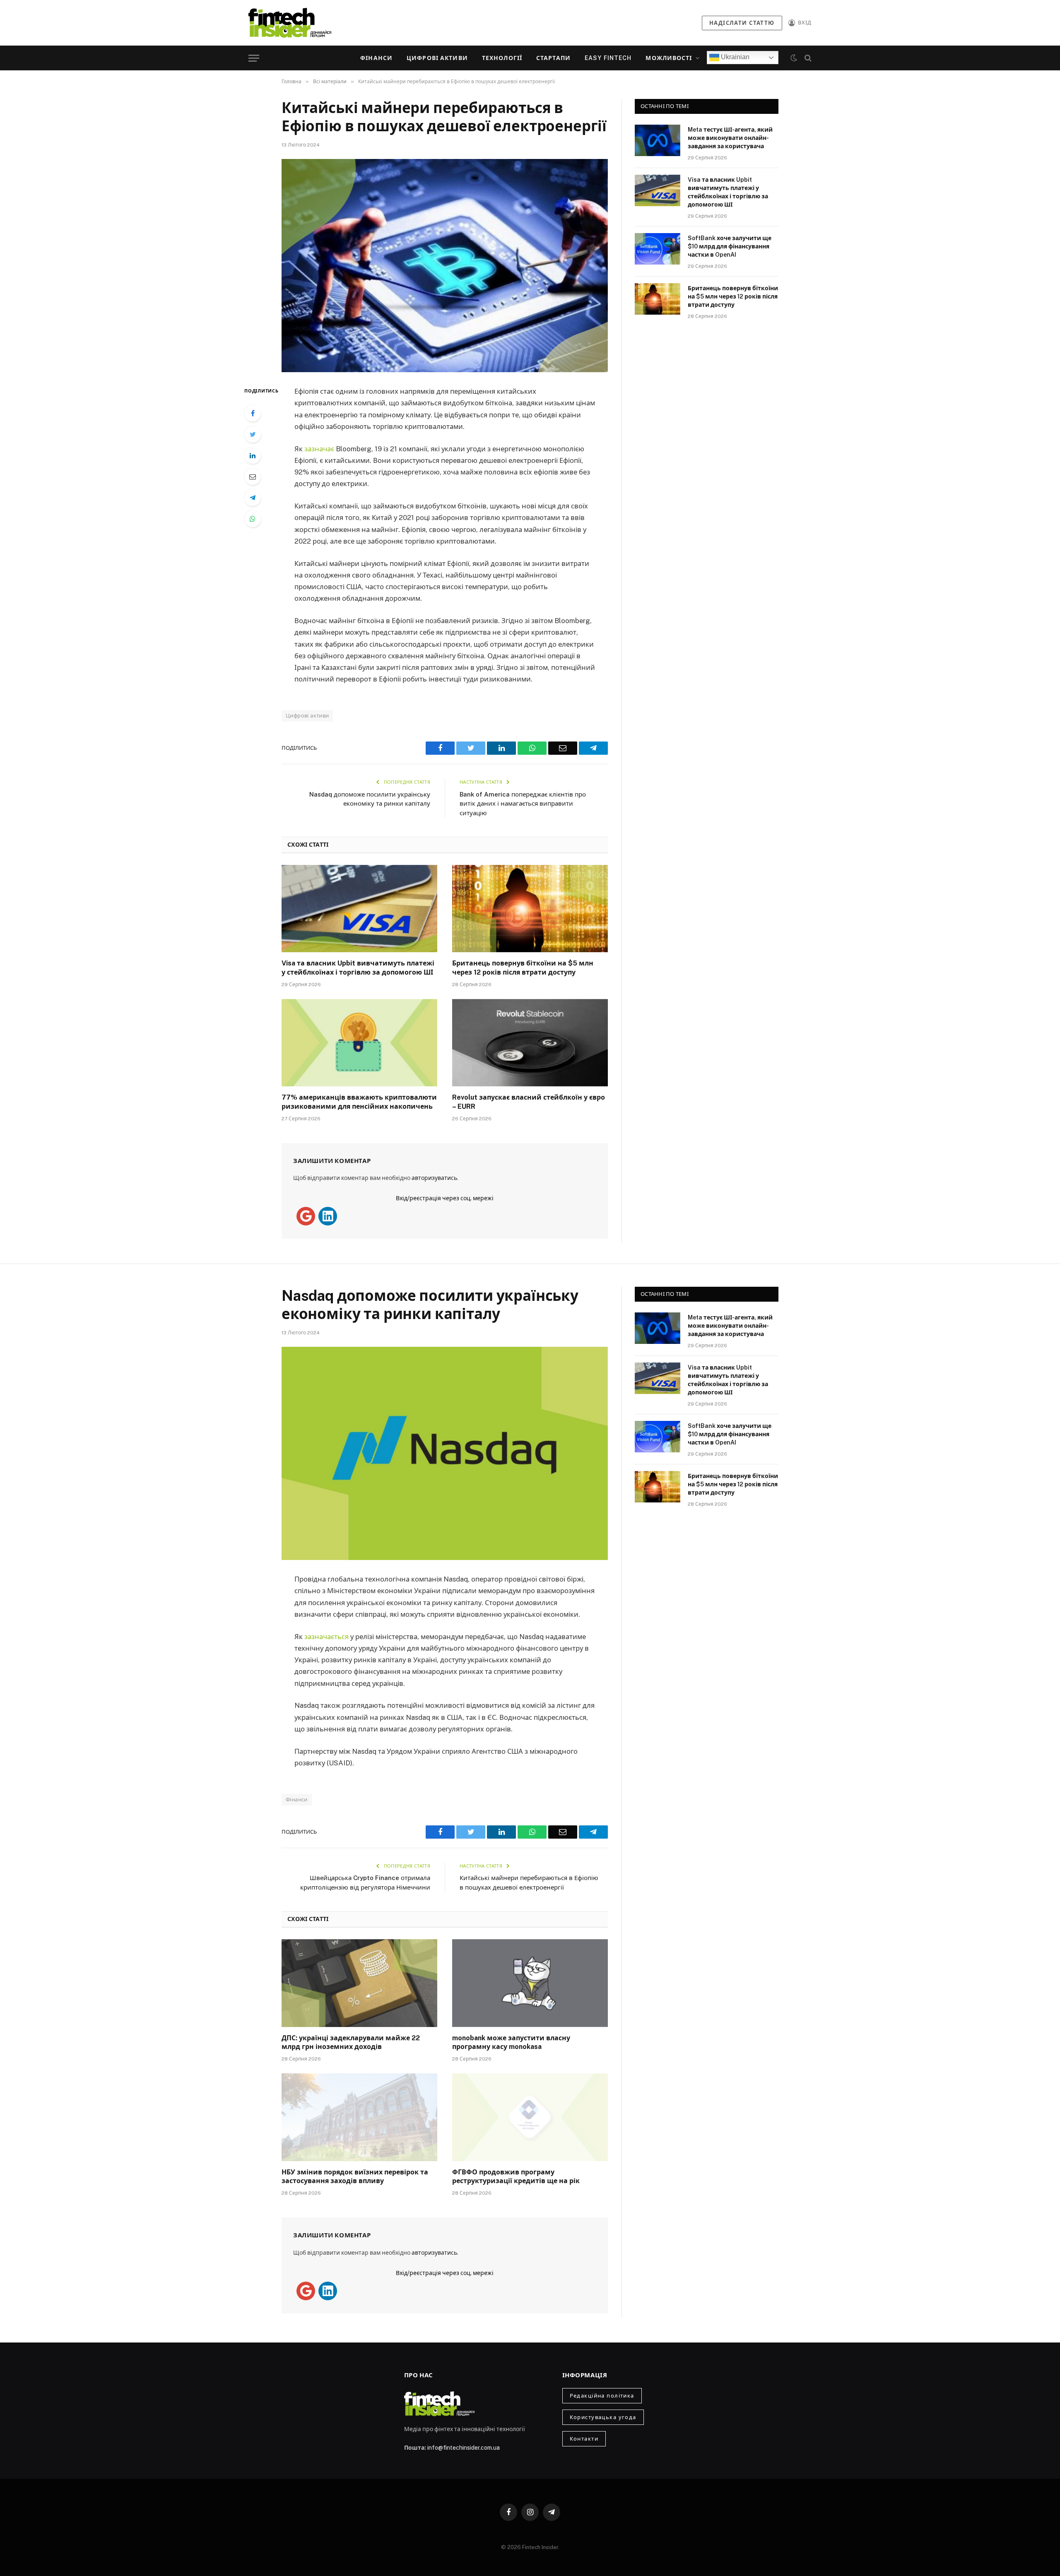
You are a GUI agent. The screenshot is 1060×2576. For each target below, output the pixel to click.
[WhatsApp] (253, 519)
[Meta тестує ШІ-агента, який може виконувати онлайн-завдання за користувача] (658, 140)
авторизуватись (434, 1178)
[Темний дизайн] (794, 58)
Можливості (669, 58)
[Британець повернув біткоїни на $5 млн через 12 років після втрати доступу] (530, 909)
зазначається (327, 1637)
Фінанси (376, 58)
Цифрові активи (437, 58)
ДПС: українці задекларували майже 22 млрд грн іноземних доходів (351, 2043)
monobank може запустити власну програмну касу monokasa (511, 2043)
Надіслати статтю (742, 23)
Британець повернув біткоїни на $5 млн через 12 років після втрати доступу (523, 968)
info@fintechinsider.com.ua (464, 2448)
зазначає (320, 449)
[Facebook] (253, 413)
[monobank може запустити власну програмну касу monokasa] (530, 1983)
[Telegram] (253, 498)
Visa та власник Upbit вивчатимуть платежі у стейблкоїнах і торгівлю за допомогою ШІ (358, 968)
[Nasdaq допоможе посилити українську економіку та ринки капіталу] (445, 1453)
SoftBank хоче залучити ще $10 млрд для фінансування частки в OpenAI (730, 246)
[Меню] (254, 58)
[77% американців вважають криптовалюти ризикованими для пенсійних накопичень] (359, 1043)
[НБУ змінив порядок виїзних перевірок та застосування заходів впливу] (359, 2117)
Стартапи (553, 58)
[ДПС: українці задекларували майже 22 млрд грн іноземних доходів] (359, 1983)
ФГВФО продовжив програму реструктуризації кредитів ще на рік (516, 2177)
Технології (502, 58)
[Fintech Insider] (290, 23)
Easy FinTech (608, 58)
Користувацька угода (603, 2417)
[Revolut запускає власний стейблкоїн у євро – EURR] (530, 1043)
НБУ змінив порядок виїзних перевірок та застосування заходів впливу (355, 2177)
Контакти (584, 2439)
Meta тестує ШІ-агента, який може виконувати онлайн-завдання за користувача (730, 138)
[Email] (253, 477)
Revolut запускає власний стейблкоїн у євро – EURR (529, 1102)
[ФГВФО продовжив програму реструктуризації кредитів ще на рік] (530, 2117)
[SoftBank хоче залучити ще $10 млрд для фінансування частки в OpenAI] (658, 249)
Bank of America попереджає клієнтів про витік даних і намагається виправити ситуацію (523, 804)
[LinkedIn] (253, 455)
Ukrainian (734, 57)
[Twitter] (253, 434)
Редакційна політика (602, 2396)
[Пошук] (807, 58)
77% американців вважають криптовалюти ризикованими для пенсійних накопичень (359, 1102)
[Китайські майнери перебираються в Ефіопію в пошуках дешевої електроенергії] (445, 266)
